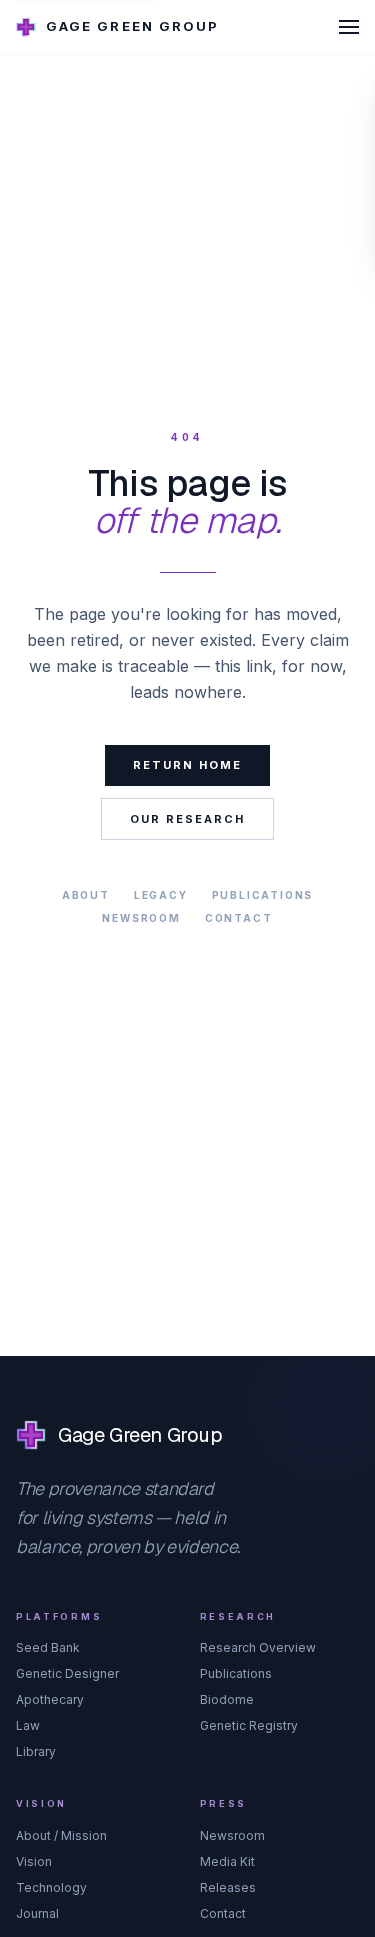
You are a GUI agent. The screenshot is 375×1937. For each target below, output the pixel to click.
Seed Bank (48, 1647)
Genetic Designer (67, 1673)
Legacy (161, 895)
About (86, 895)
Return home (187, 765)
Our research (187, 819)
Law (28, 1725)
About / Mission (61, 1835)
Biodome (227, 1699)
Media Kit (227, 1861)
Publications (263, 895)
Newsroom (141, 918)
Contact (239, 918)
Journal (37, 1913)
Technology (51, 1887)
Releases (228, 1887)
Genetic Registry (249, 1725)
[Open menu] (349, 27)
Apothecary (50, 1699)
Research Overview (258, 1647)
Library (36, 1751)
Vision (34, 1861)
